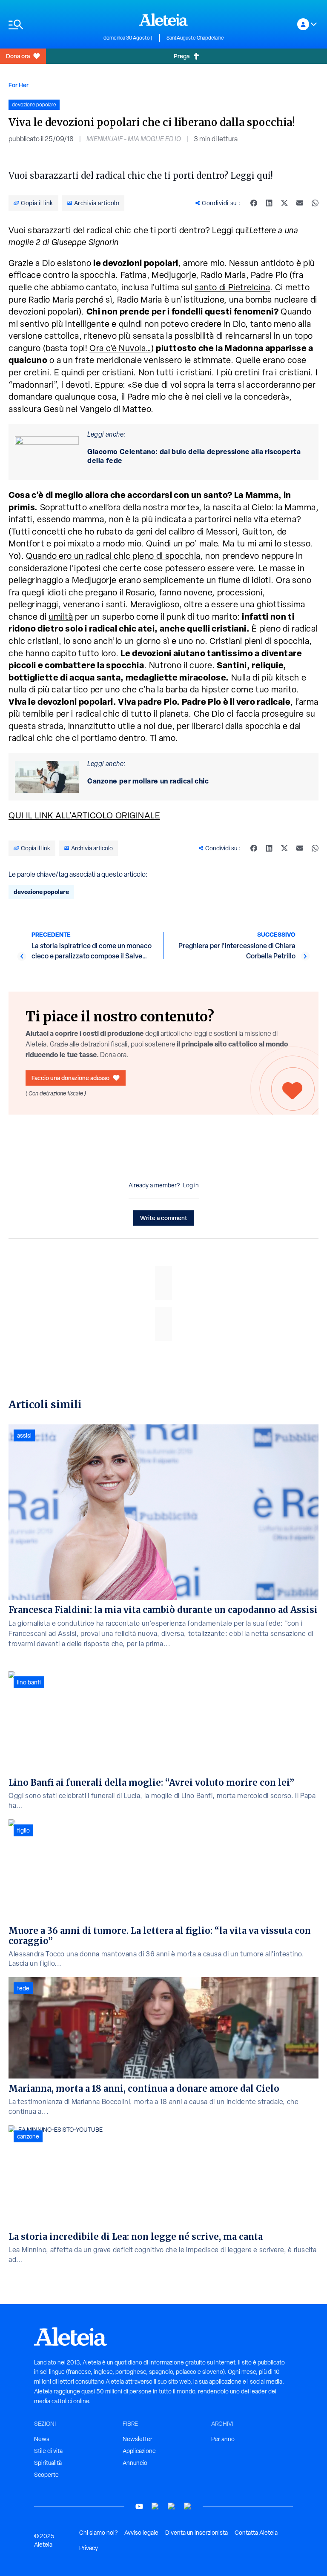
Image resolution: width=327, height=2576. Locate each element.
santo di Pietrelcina (232, 287)
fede (23, 1988)
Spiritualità (48, 2463)
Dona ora (18, 56)
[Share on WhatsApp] (315, 203)
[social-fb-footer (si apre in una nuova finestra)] (155, 2506)
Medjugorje (174, 275)
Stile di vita (48, 2451)
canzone (28, 2136)
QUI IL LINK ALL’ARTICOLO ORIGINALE (84, 815)
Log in (191, 1185)
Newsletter (138, 2439)
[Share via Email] (300, 203)
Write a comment (164, 1218)
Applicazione (139, 2451)
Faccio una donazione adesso (70, 1078)
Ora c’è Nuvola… (120, 348)
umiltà (61, 617)
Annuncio (135, 2463)
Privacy (89, 2548)
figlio (23, 1830)
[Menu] (52, 24)
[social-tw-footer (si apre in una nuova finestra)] (172, 2506)
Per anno (223, 2439)
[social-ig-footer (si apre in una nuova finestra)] (188, 2506)
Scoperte (46, 2475)
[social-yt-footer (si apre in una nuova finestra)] (139, 2506)
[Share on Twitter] (284, 203)
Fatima (134, 275)
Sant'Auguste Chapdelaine (195, 38)
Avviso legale (141, 2533)
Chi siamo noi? (98, 2533)
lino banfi (29, 1682)
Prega (182, 56)
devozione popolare (41, 892)
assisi (24, 1435)
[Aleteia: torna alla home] (163, 20)
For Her (19, 85)
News (42, 2439)
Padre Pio (269, 275)
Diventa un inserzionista (196, 2533)
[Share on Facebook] (254, 203)
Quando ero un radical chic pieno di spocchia (113, 556)
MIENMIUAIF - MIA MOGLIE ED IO (134, 139)
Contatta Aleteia (256, 2533)
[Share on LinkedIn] (269, 203)
